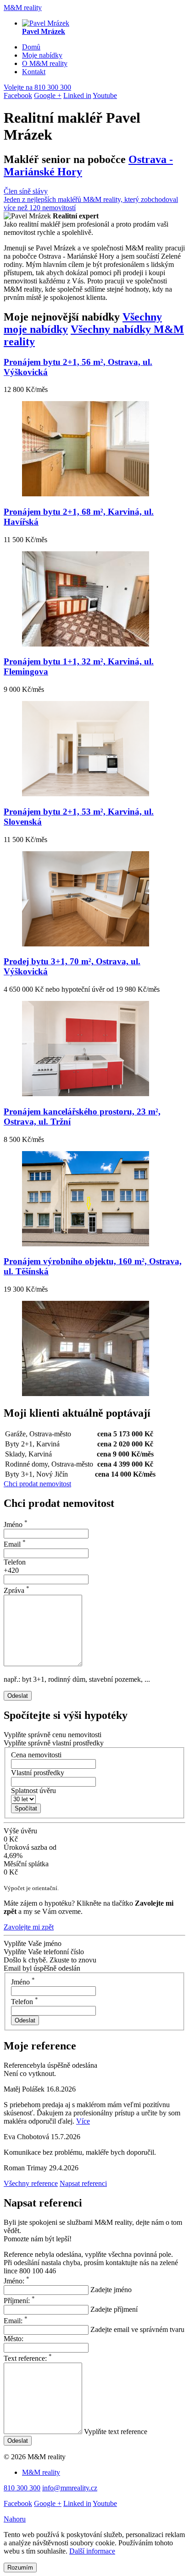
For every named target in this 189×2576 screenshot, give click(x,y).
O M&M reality (45, 63)
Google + (48, 95)
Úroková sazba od (30, 1847)
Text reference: (28, 2358)
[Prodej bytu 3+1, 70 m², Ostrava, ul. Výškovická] (86, 1094)
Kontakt (34, 72)
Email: (16, 2321)
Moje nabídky (42, 55)
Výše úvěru (20, 1831)
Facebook (18, 95)
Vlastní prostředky (38, 1773)
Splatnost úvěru (33, 1791)
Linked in (77, 95)
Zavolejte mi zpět (29, 1927)
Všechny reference (31, 2183)
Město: (14, 2339)
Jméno (16, 1524)
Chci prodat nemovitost (37, 1484)
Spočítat (26, 1808)
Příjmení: (19, 2301)
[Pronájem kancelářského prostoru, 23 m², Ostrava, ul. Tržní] (86, 1244)
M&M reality (23, 8)
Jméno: (17, 2281)
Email (15, 1544)
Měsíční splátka (26, 1864)
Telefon (15, 1562)
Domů (31, 47)
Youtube (105, 95)
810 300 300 (37, 87)
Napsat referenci (83, 2183)
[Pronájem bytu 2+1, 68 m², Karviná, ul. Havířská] (86, 644)
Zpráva (17, 1590)
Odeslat (18, 1696)
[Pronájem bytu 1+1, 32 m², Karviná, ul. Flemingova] (86, 794)
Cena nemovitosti (36, 1755)
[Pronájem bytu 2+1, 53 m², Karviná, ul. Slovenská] (86, 944)
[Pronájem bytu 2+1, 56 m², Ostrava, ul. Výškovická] (86, 494)
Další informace (92, 2551)
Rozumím (20, 2568)
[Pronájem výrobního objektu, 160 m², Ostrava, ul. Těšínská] (86, 1394)
